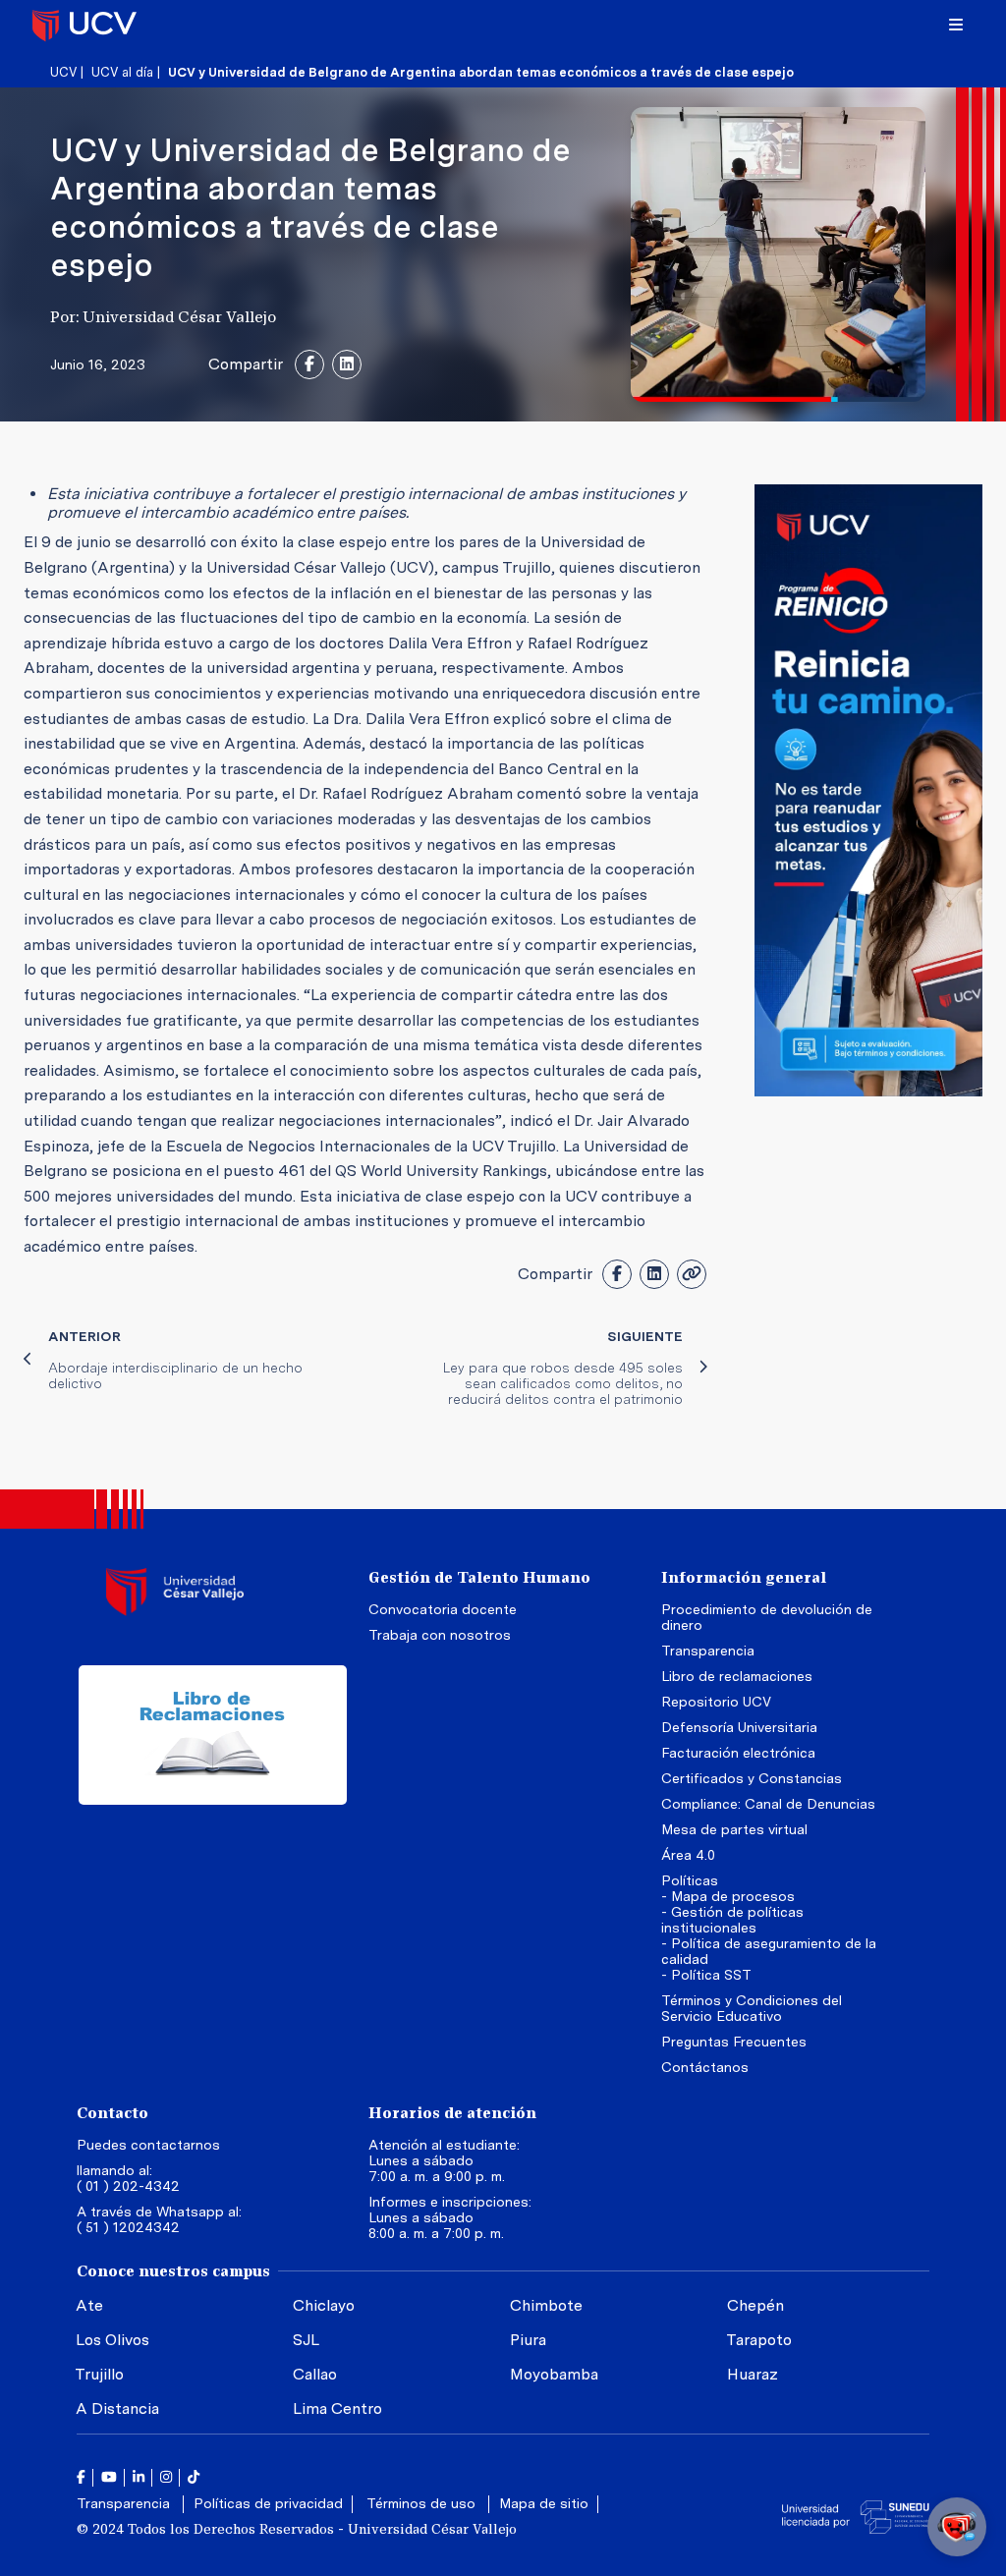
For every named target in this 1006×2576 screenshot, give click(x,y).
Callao (315, 2374)
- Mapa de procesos (728, 1896)
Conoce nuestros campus (173, 2271)
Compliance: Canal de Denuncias (768, 1804)
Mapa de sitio (544, 2503)
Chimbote (546, 2305)
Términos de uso (423, 2503)
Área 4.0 (688, 1855)
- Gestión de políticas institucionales (732, 1920)
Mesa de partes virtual (734, 1829)
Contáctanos (705, 2067)
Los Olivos (112, 2340)
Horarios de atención (452, 2113)
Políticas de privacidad (268, 2503)
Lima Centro (337, 2408)
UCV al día (122, 72)
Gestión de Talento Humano (479, 1577)
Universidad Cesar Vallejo (84, 25)
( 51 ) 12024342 (128, 2227)
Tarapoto (759, 2340)
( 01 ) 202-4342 (128, 2186)
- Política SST (706, 1975)
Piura (528, 2340)
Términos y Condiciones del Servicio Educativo (752, 2008)
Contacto (112, 2113)
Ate (89, 2305)
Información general (744, 1577)
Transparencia (708, 1651)
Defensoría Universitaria (739, 1727)
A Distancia (117, 2408)
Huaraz (753, 2374)
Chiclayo (324, 2305)
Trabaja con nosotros (440, 1635)
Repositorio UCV (716, 1702)
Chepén (755, 2305)
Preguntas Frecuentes (736, 2042)
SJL (306, 2340)
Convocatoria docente (443, 1609)
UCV (63, 72)
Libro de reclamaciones (737, 1676)
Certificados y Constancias (752, 1778)
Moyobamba (554, 2374)
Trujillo (99, 2374)
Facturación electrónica (738, 1753)
